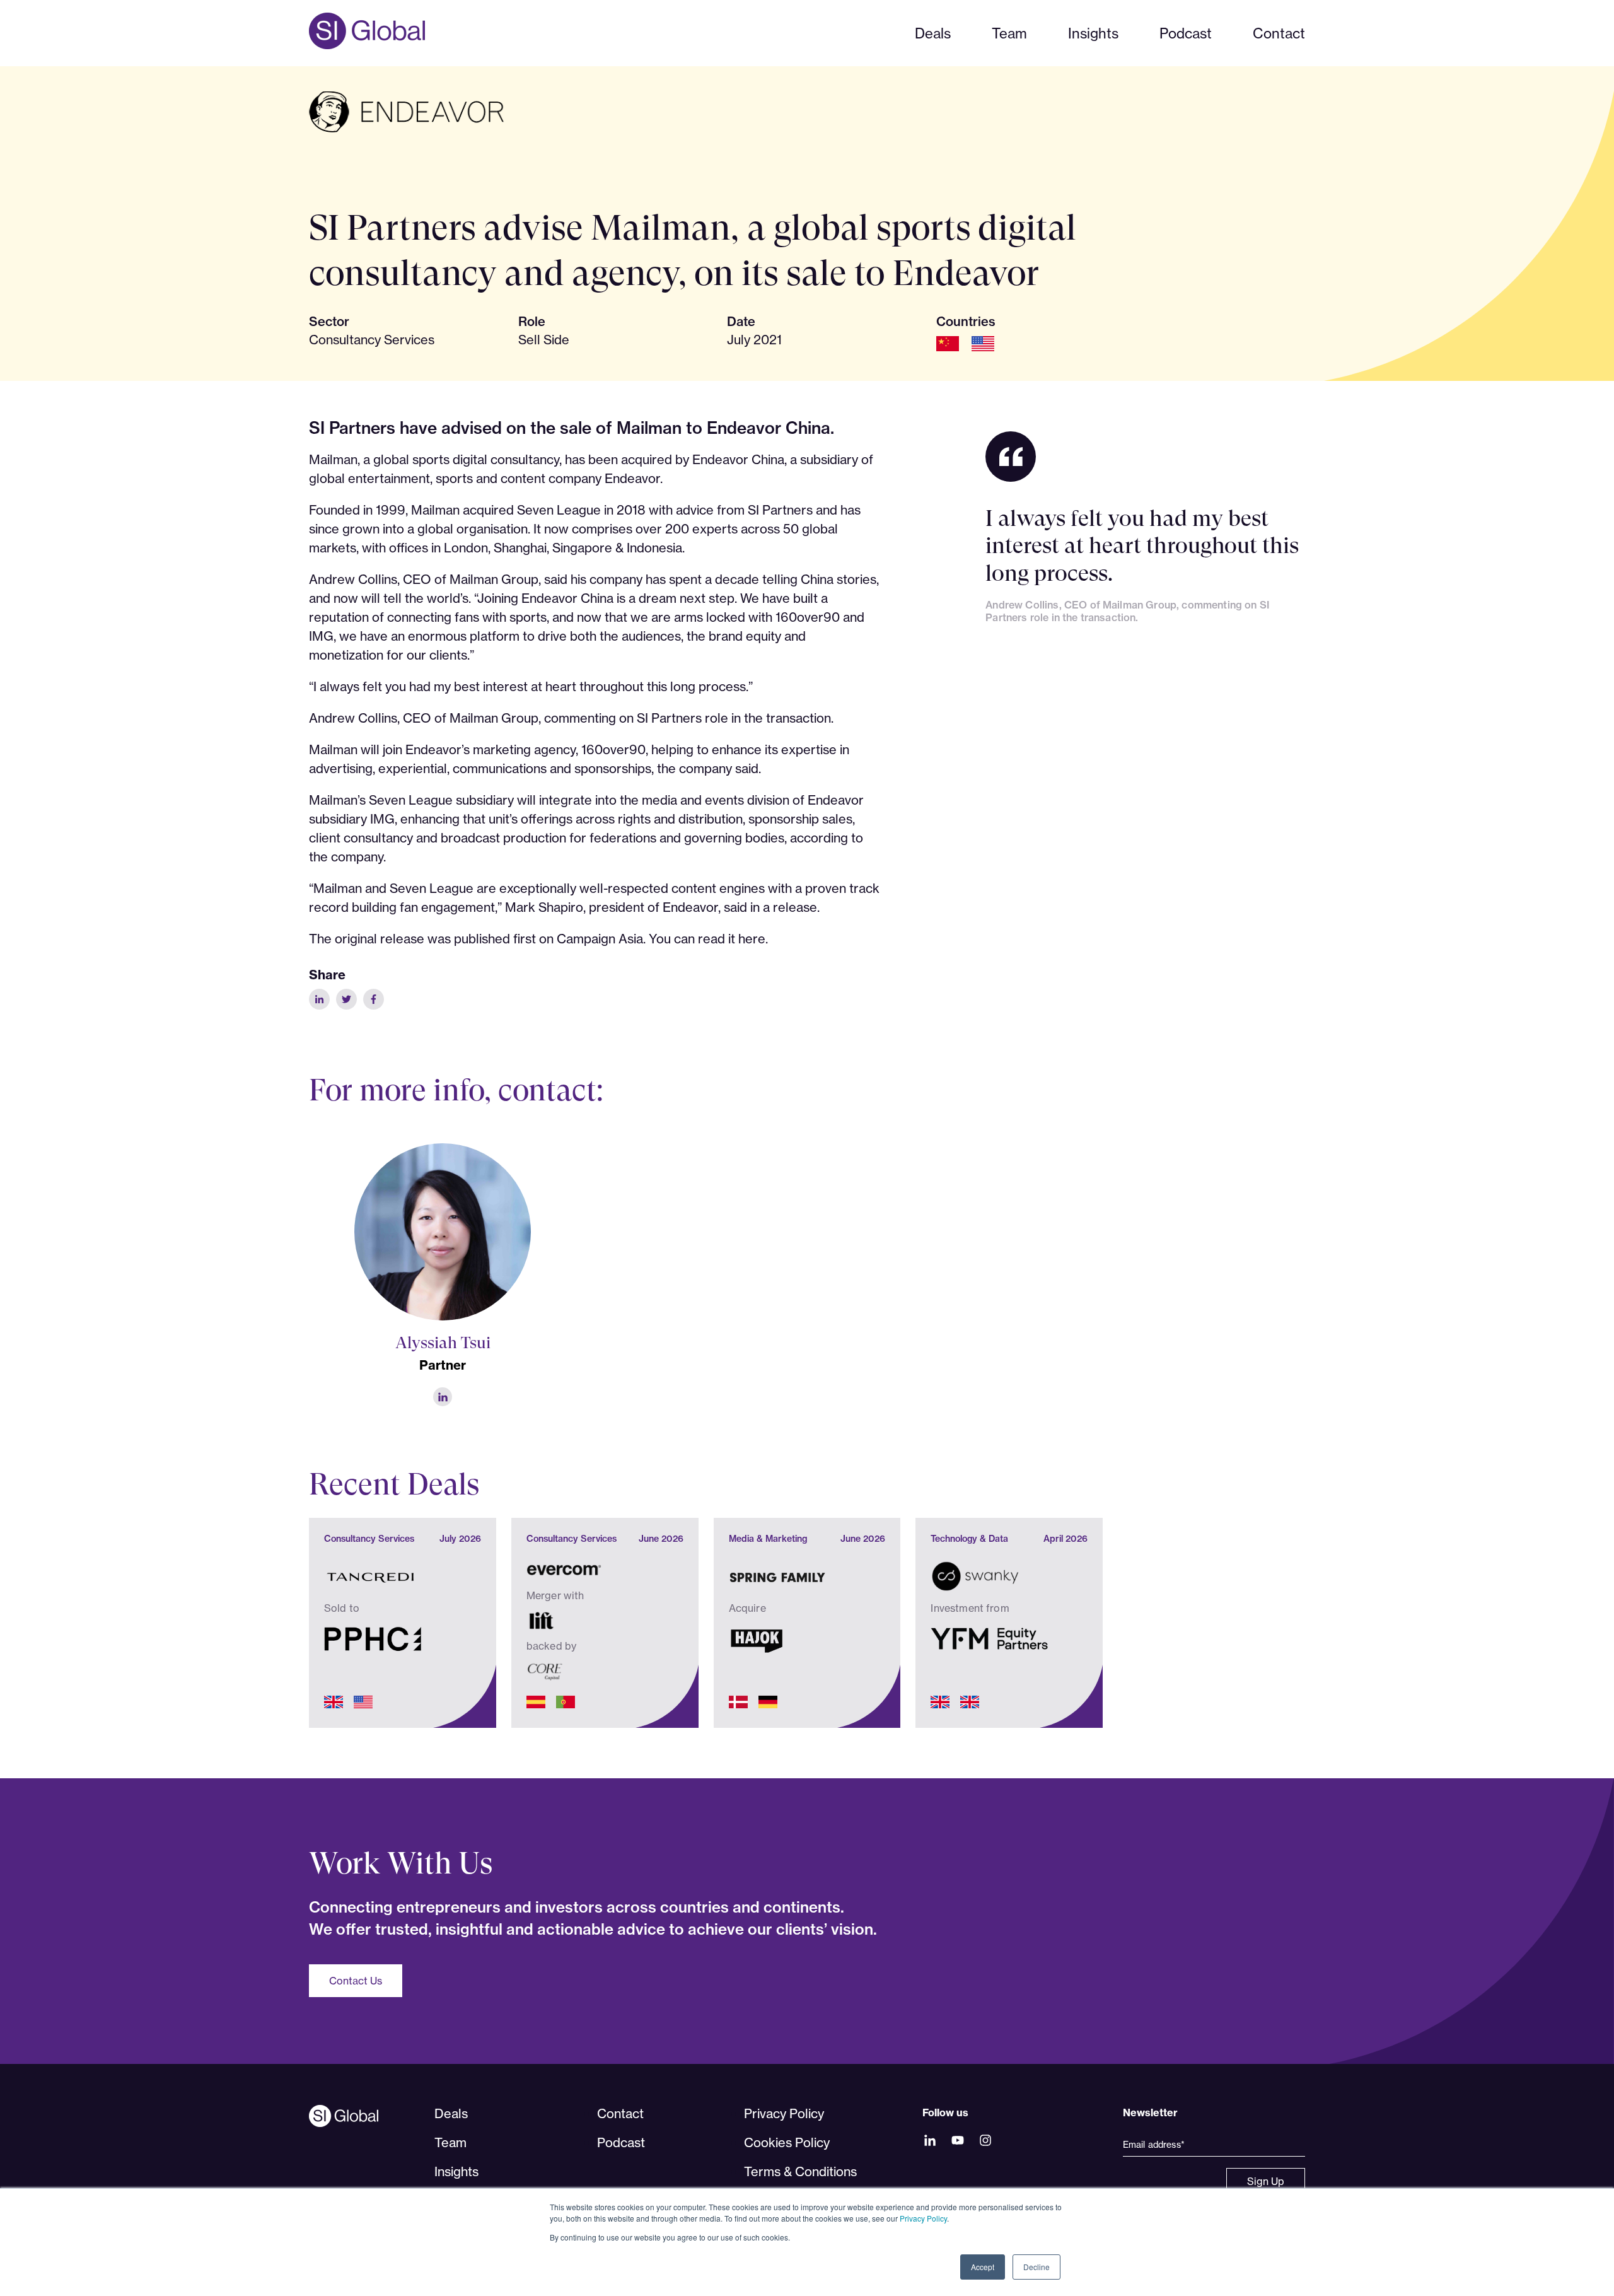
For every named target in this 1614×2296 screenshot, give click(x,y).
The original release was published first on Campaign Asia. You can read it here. (538, 939)
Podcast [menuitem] (621, 2142)
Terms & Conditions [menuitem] (800, 2171)
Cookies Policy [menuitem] (787, 2142)
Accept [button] (983, 2267)
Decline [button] (1036, 2267)
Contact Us (356, 1981)
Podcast (1186, 33)
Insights (1093, 33)
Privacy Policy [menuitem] (784, 2113)
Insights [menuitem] (456, 2171)
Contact (1279, 33)
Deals (933, 33)
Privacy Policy (923, 2218)
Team (1009, 33)
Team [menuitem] (450, 2142)
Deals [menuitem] (451, 2113)
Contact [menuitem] (620, 2113)
